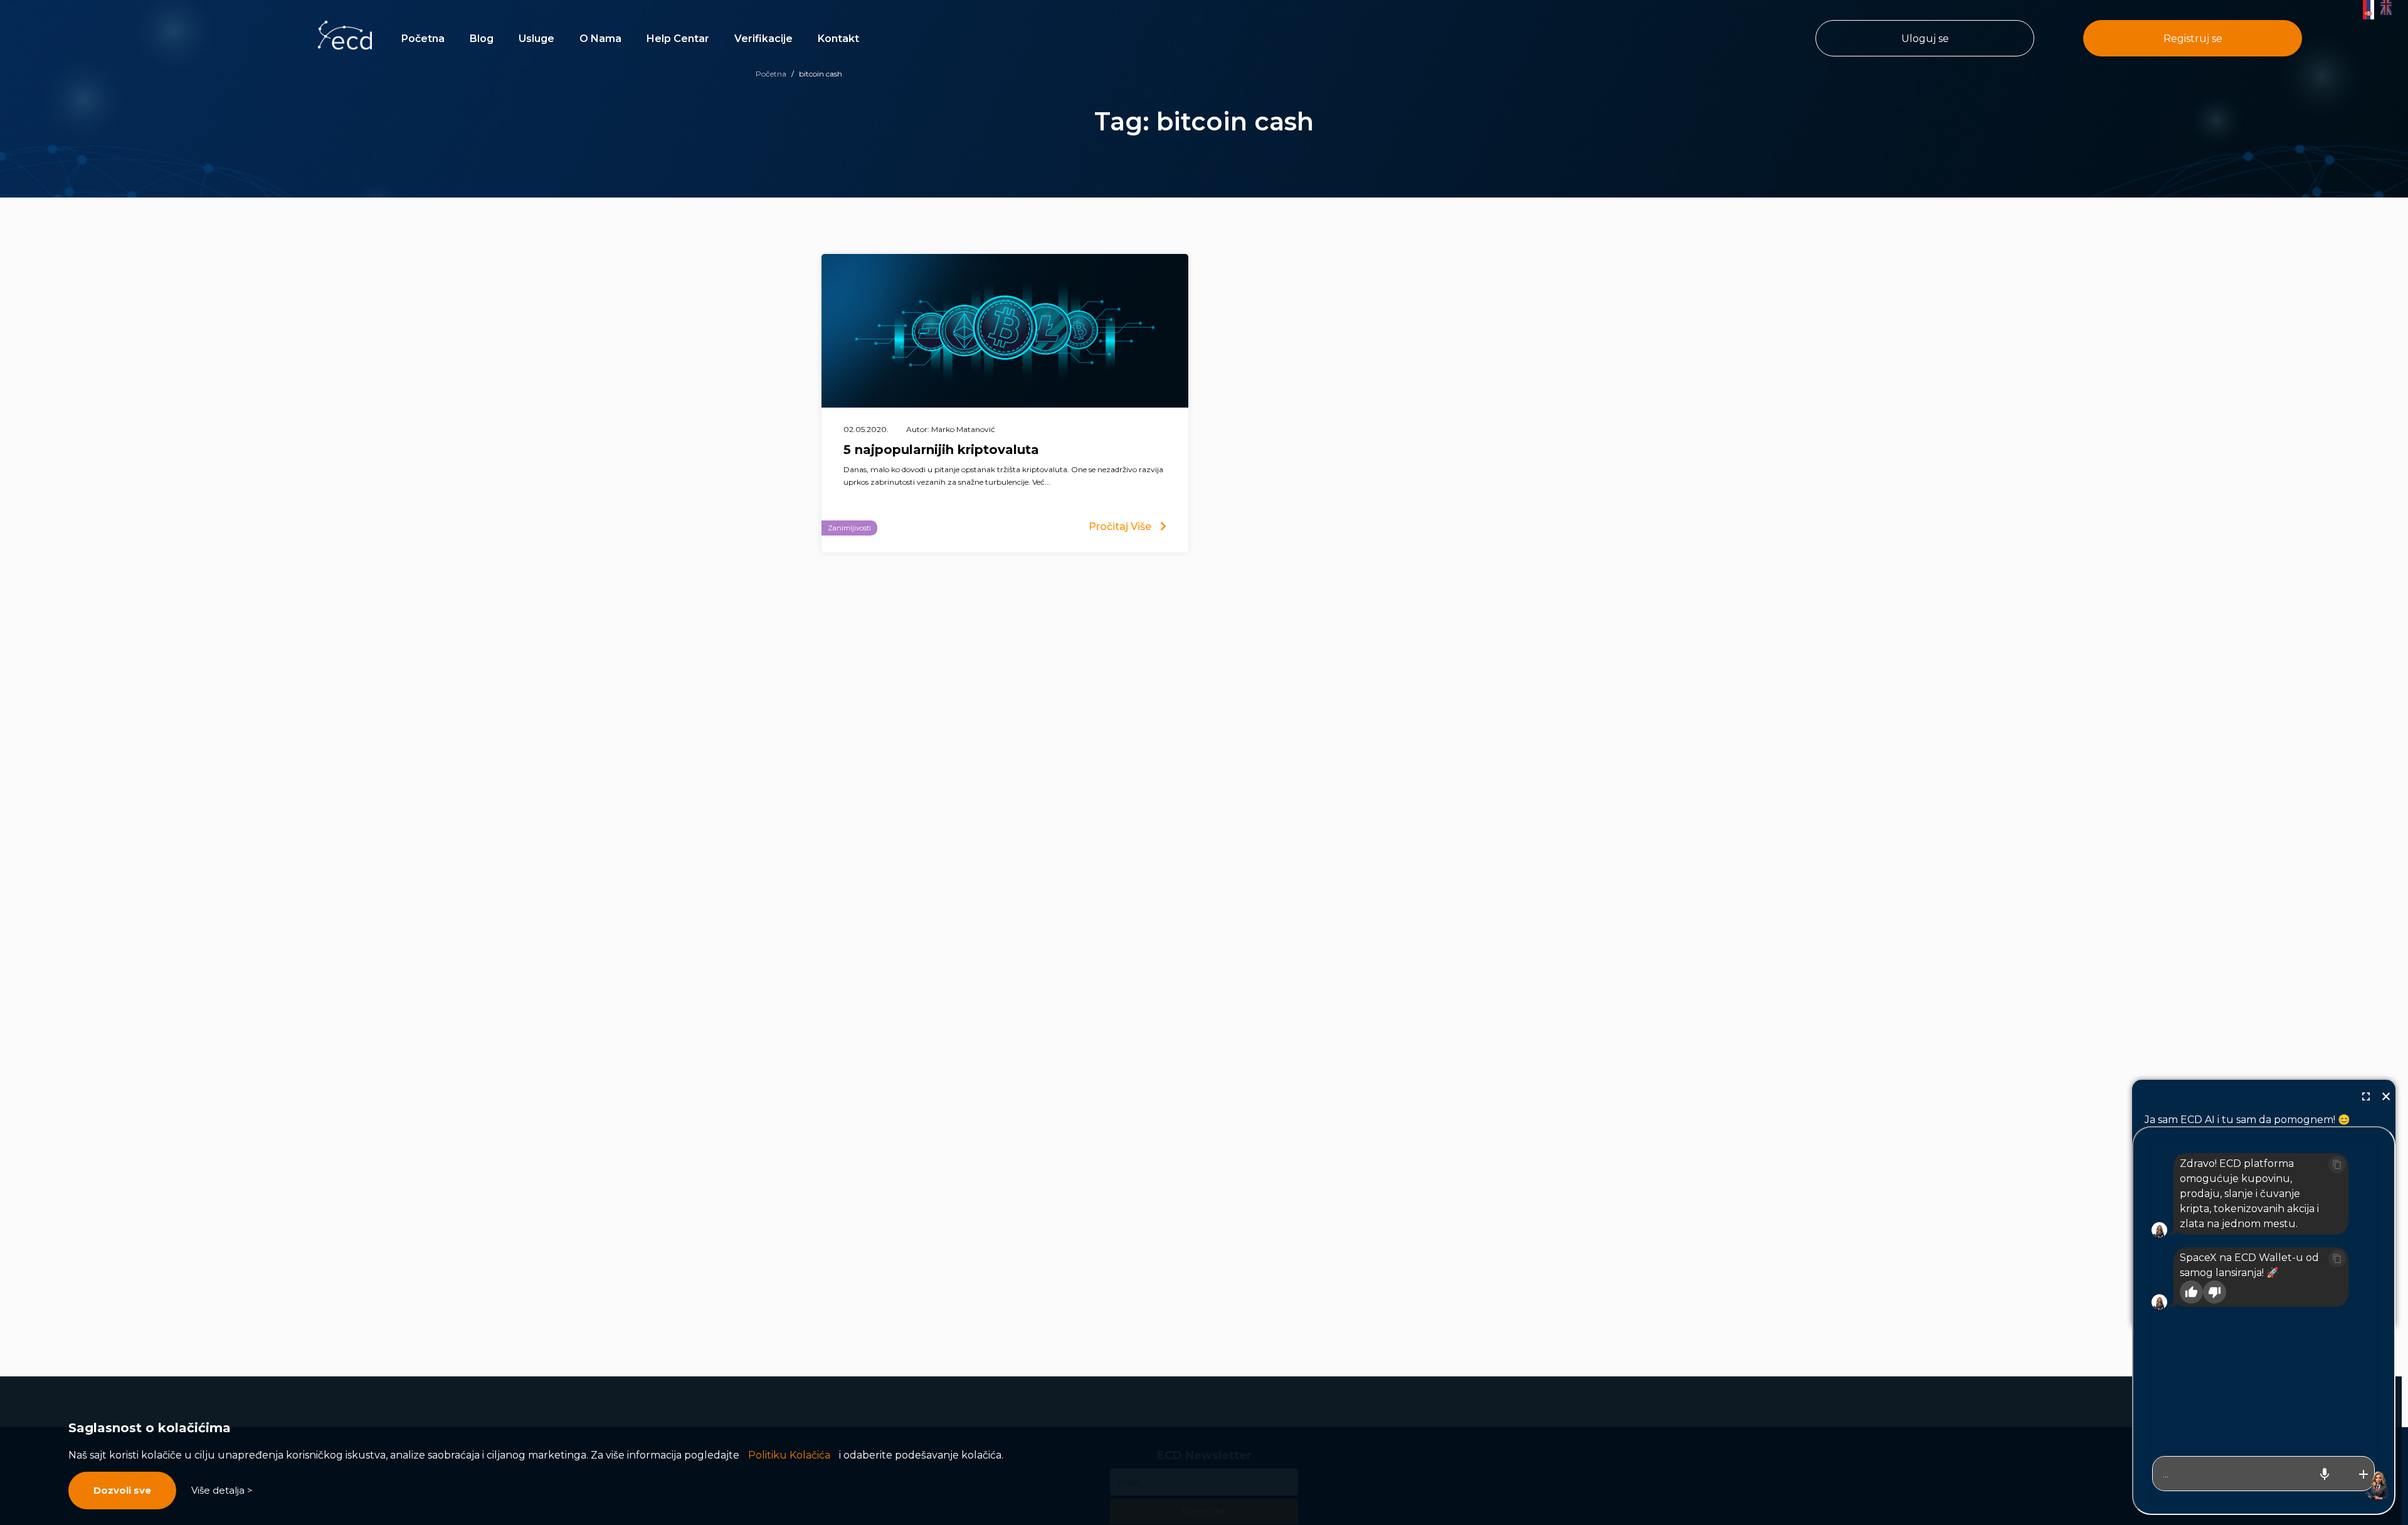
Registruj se (2193, 39)
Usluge (536, 39)
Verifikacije (763, 39)
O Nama (600, 39)
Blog (482, 39)
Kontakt (838, 39)
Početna (423, 39)
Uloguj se (1925, 39)
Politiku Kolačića (789, 1455)
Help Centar (678, 39)
